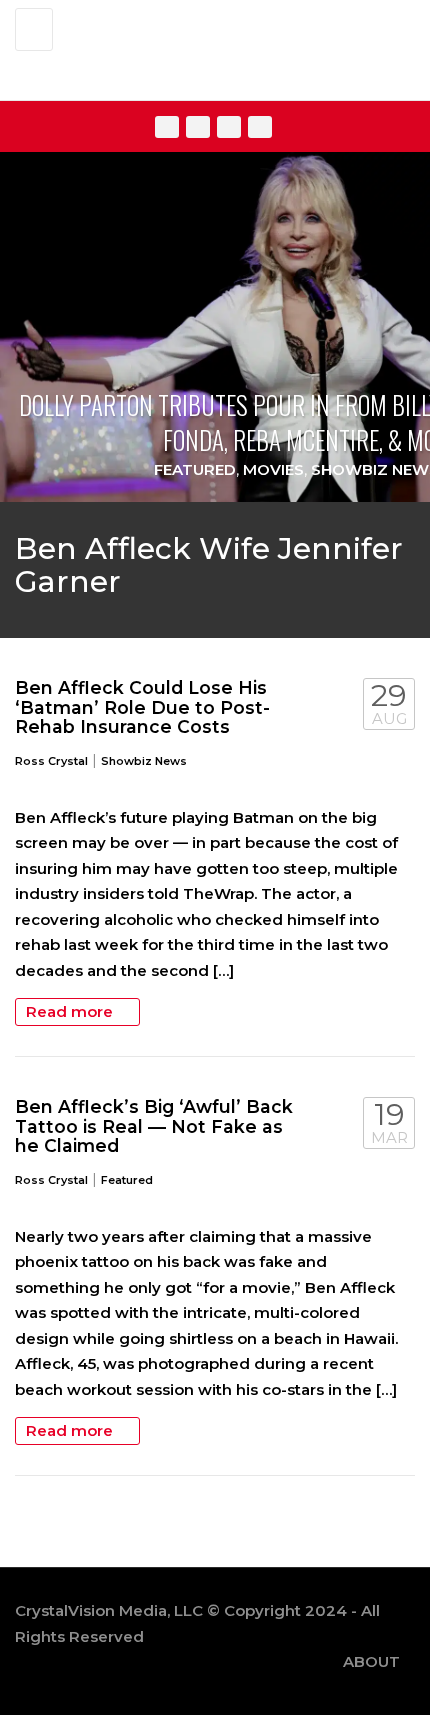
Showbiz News (144, 761)
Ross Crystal (51, 761)
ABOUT (371, 1661)
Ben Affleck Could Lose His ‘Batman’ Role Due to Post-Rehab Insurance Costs (142, 707)
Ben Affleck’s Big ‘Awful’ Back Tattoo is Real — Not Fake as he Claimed (154, 1126)
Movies (273, 469)
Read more (71, 1011)
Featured (195, 469)
